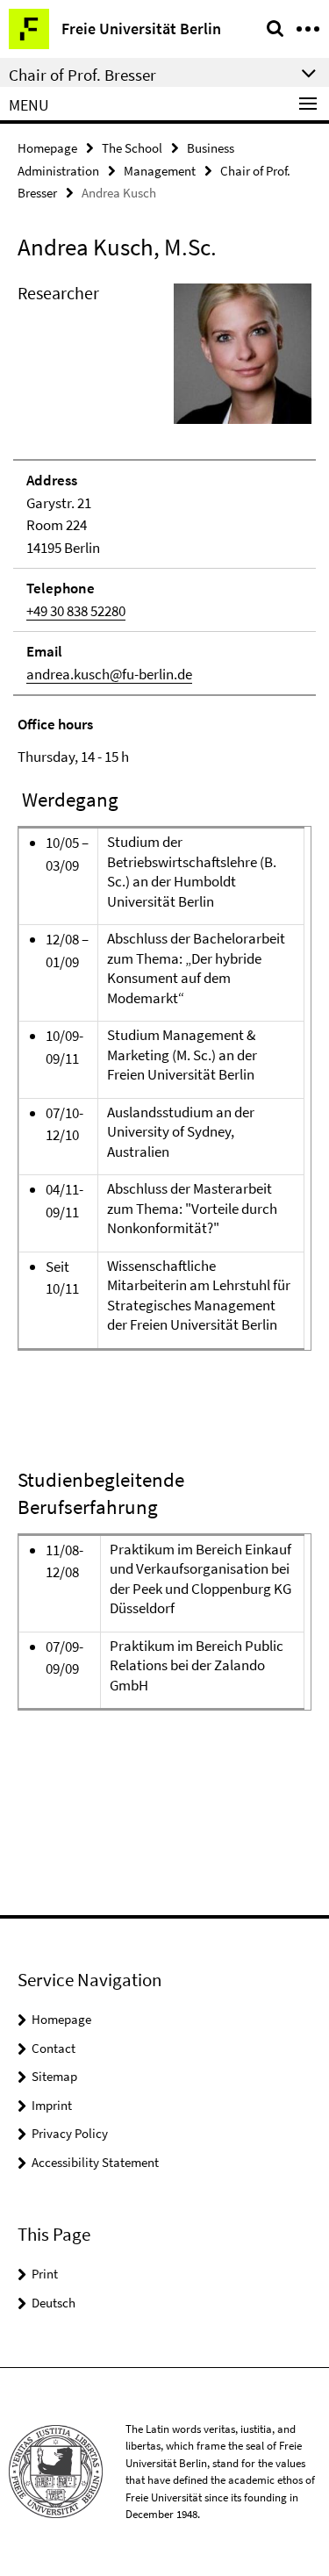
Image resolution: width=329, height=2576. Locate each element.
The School (132, 148)
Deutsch (54, 2303)
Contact (54, 2048)
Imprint (52, 2105)
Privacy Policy (70, 2133)
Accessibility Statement (95, 2162)
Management (160, 171)
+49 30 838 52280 (76, 611)
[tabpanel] (164, 1051)
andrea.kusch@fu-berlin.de (109, 674)
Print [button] (45, 2274)
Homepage (47, 148)
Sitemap (54, 2076)
